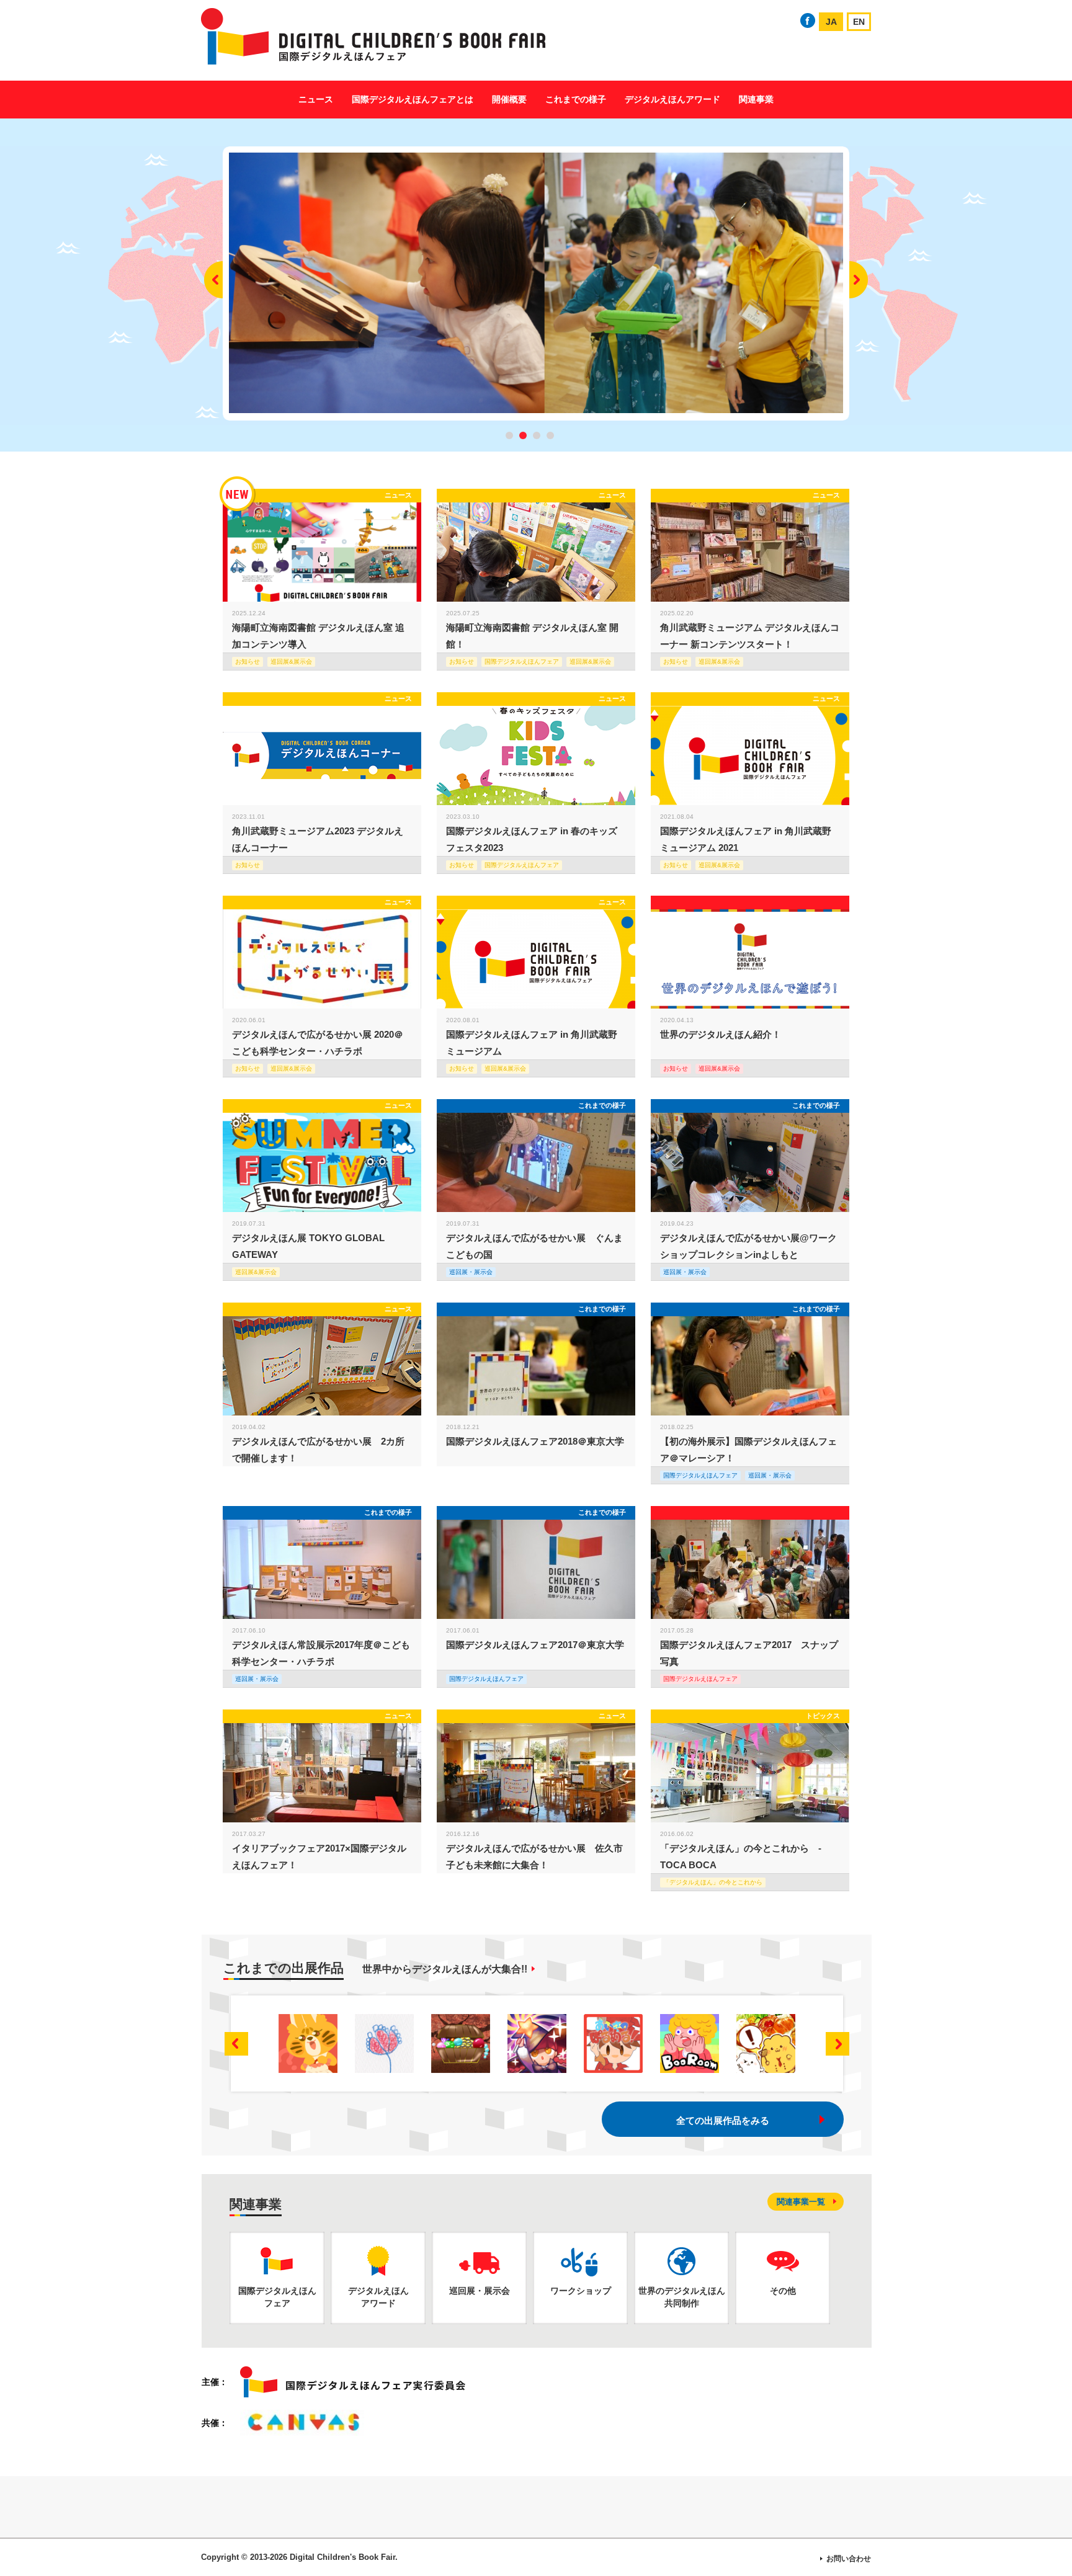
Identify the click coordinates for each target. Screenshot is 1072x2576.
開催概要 (509, 99)
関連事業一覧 (801, 2202)
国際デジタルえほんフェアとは (413, 99)
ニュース (316, 99)
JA (831, 22)
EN (859, 22)
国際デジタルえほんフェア (700, 1475)
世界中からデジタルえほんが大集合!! (445, 1969)
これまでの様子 (576, 99)
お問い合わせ (849, 2559)
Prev (213, 280)
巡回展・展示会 (471, 1272)
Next (859, 280)
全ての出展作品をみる (723, 2120)
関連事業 (756, 99)
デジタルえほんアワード (672, 99)
